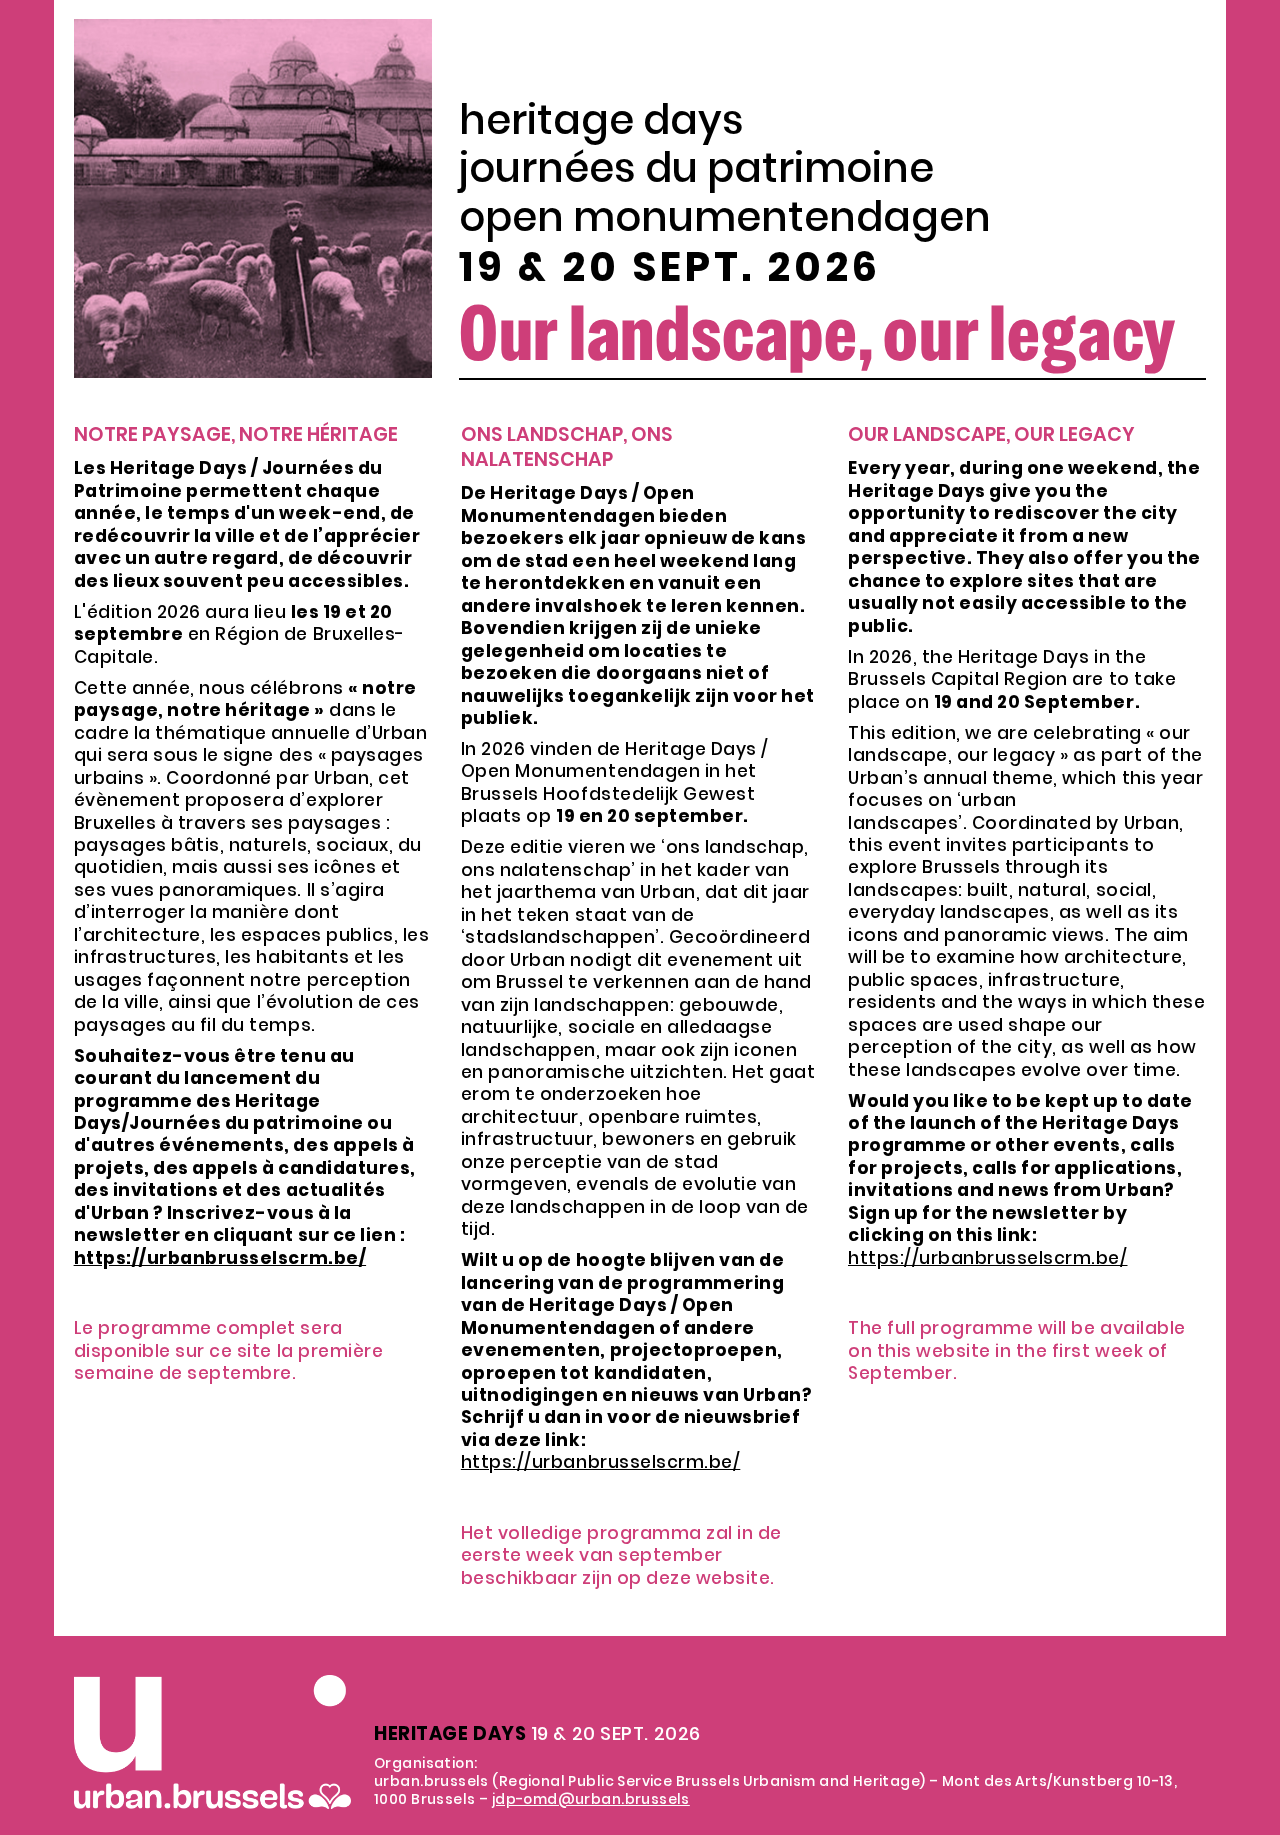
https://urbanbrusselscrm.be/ (601, 1462)
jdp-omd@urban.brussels (591, 1799)
